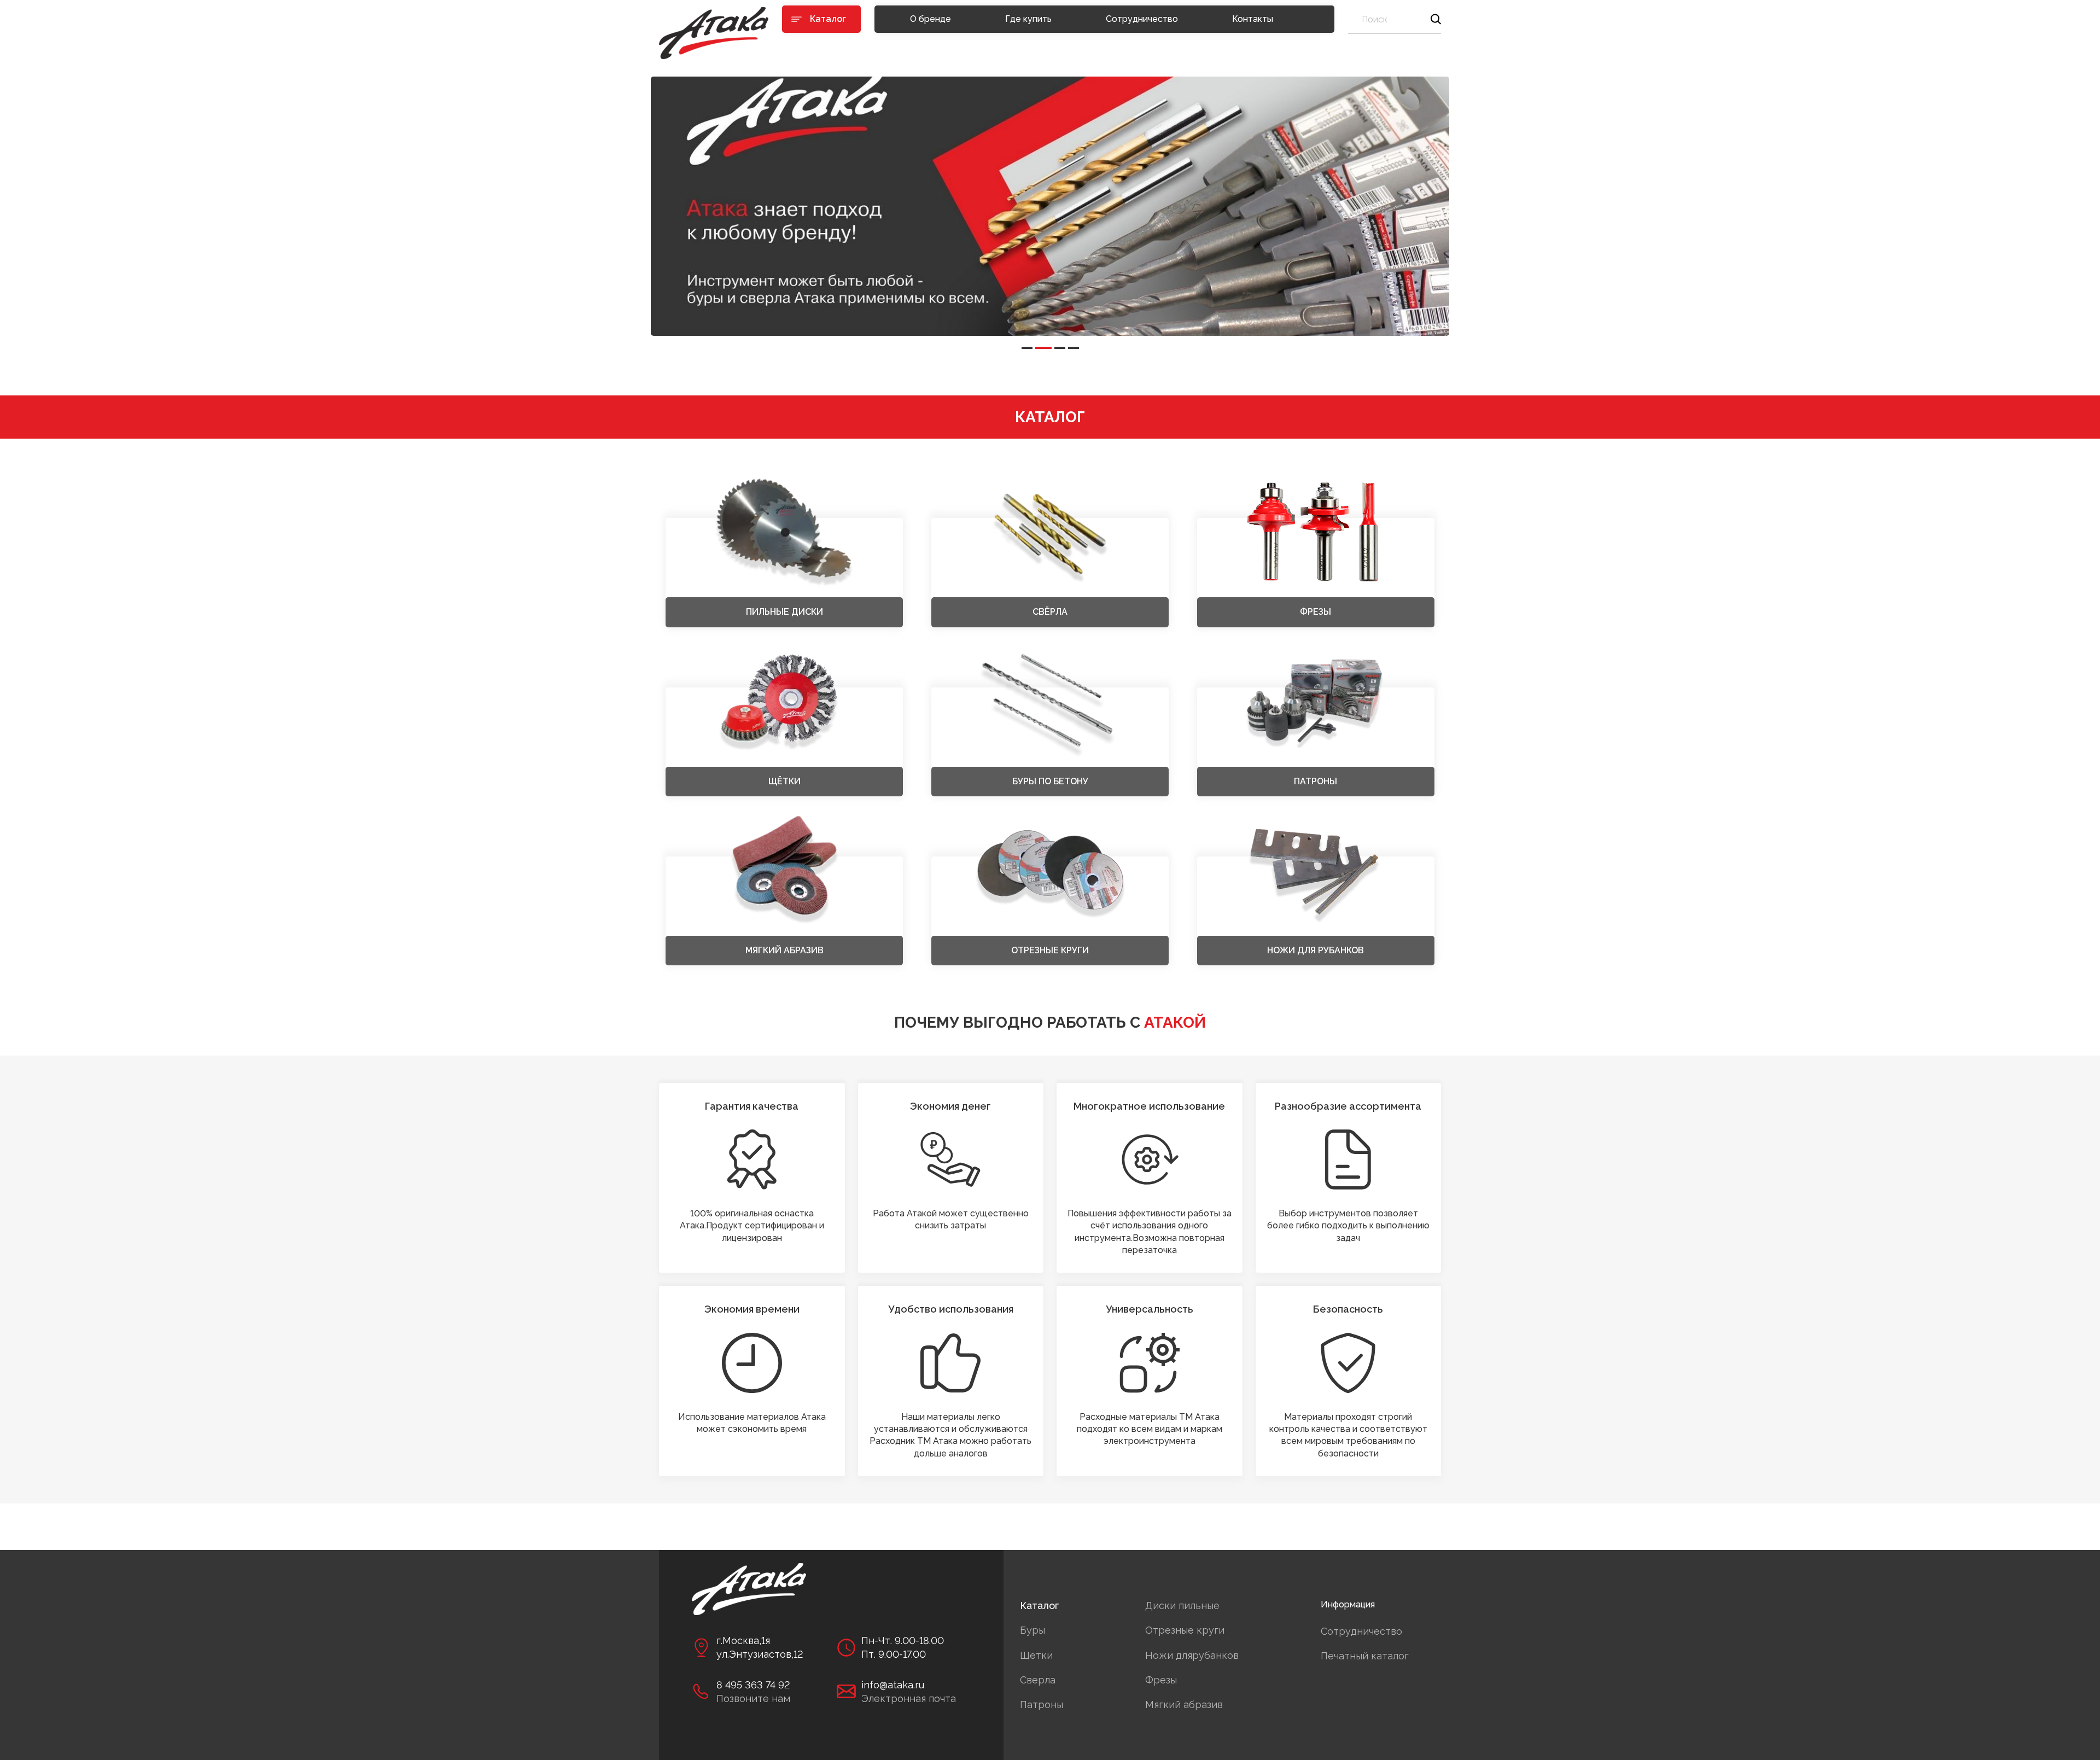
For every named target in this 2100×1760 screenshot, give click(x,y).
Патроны (1042, 1704)
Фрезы (1161, 1680)
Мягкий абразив (1184, 1704)
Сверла (1038, 1680)
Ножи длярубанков (1192, 1655)
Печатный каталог (1365, 1656)
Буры (1032, 1630)
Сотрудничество (1142, 19)
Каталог (1039, 1605)
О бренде (931, 19)
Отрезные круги (1185, 1630)
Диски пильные (1182, 1605)
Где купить (1028, 19)
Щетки (1036, 1655)
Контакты (1253, 19)
